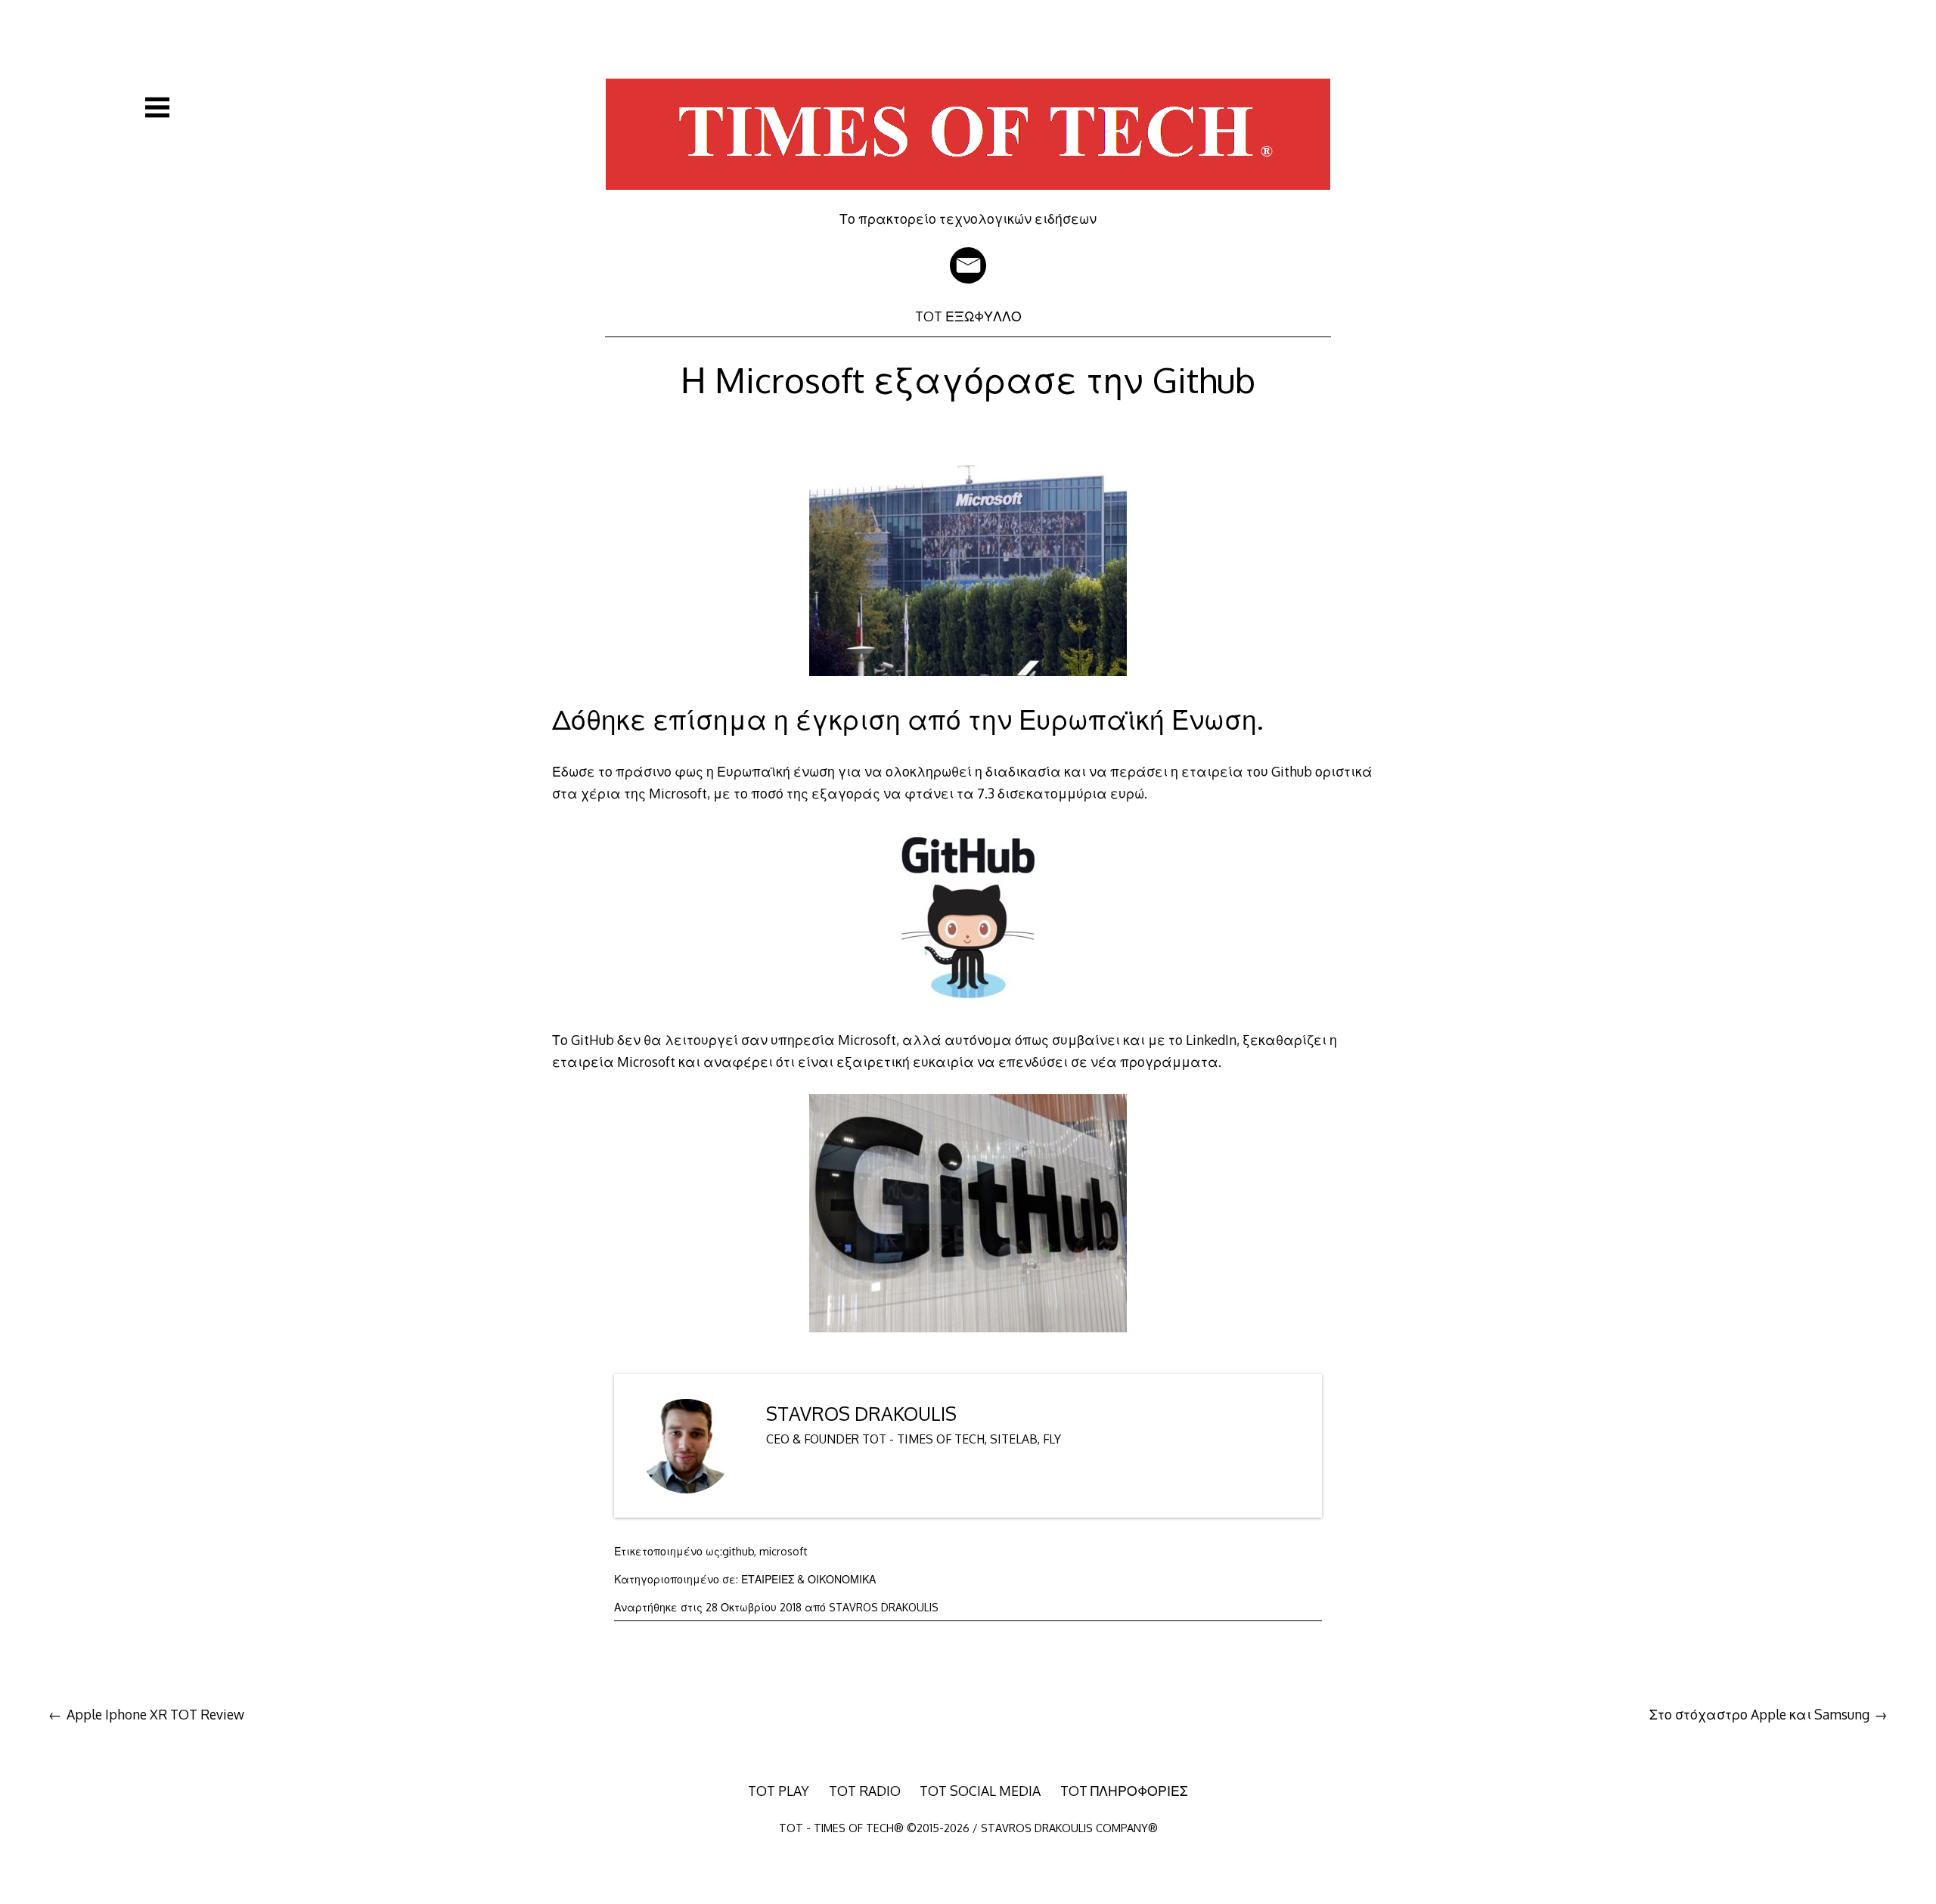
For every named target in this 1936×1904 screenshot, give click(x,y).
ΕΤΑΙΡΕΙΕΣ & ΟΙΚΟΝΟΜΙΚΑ (808, 1579)
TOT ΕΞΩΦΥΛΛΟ (968, 316)
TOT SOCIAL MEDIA (980, 1791)
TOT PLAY (779, 1791)
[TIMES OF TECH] (968, 200)
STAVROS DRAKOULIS (861, 1414)
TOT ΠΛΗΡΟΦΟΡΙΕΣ (1124, 1791)
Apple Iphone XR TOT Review (155, 1714)
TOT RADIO (865, 1791)
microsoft (783, 1551)
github (738, 1551)
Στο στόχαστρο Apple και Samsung (1759, 1714)
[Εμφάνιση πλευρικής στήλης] (157, 107)
